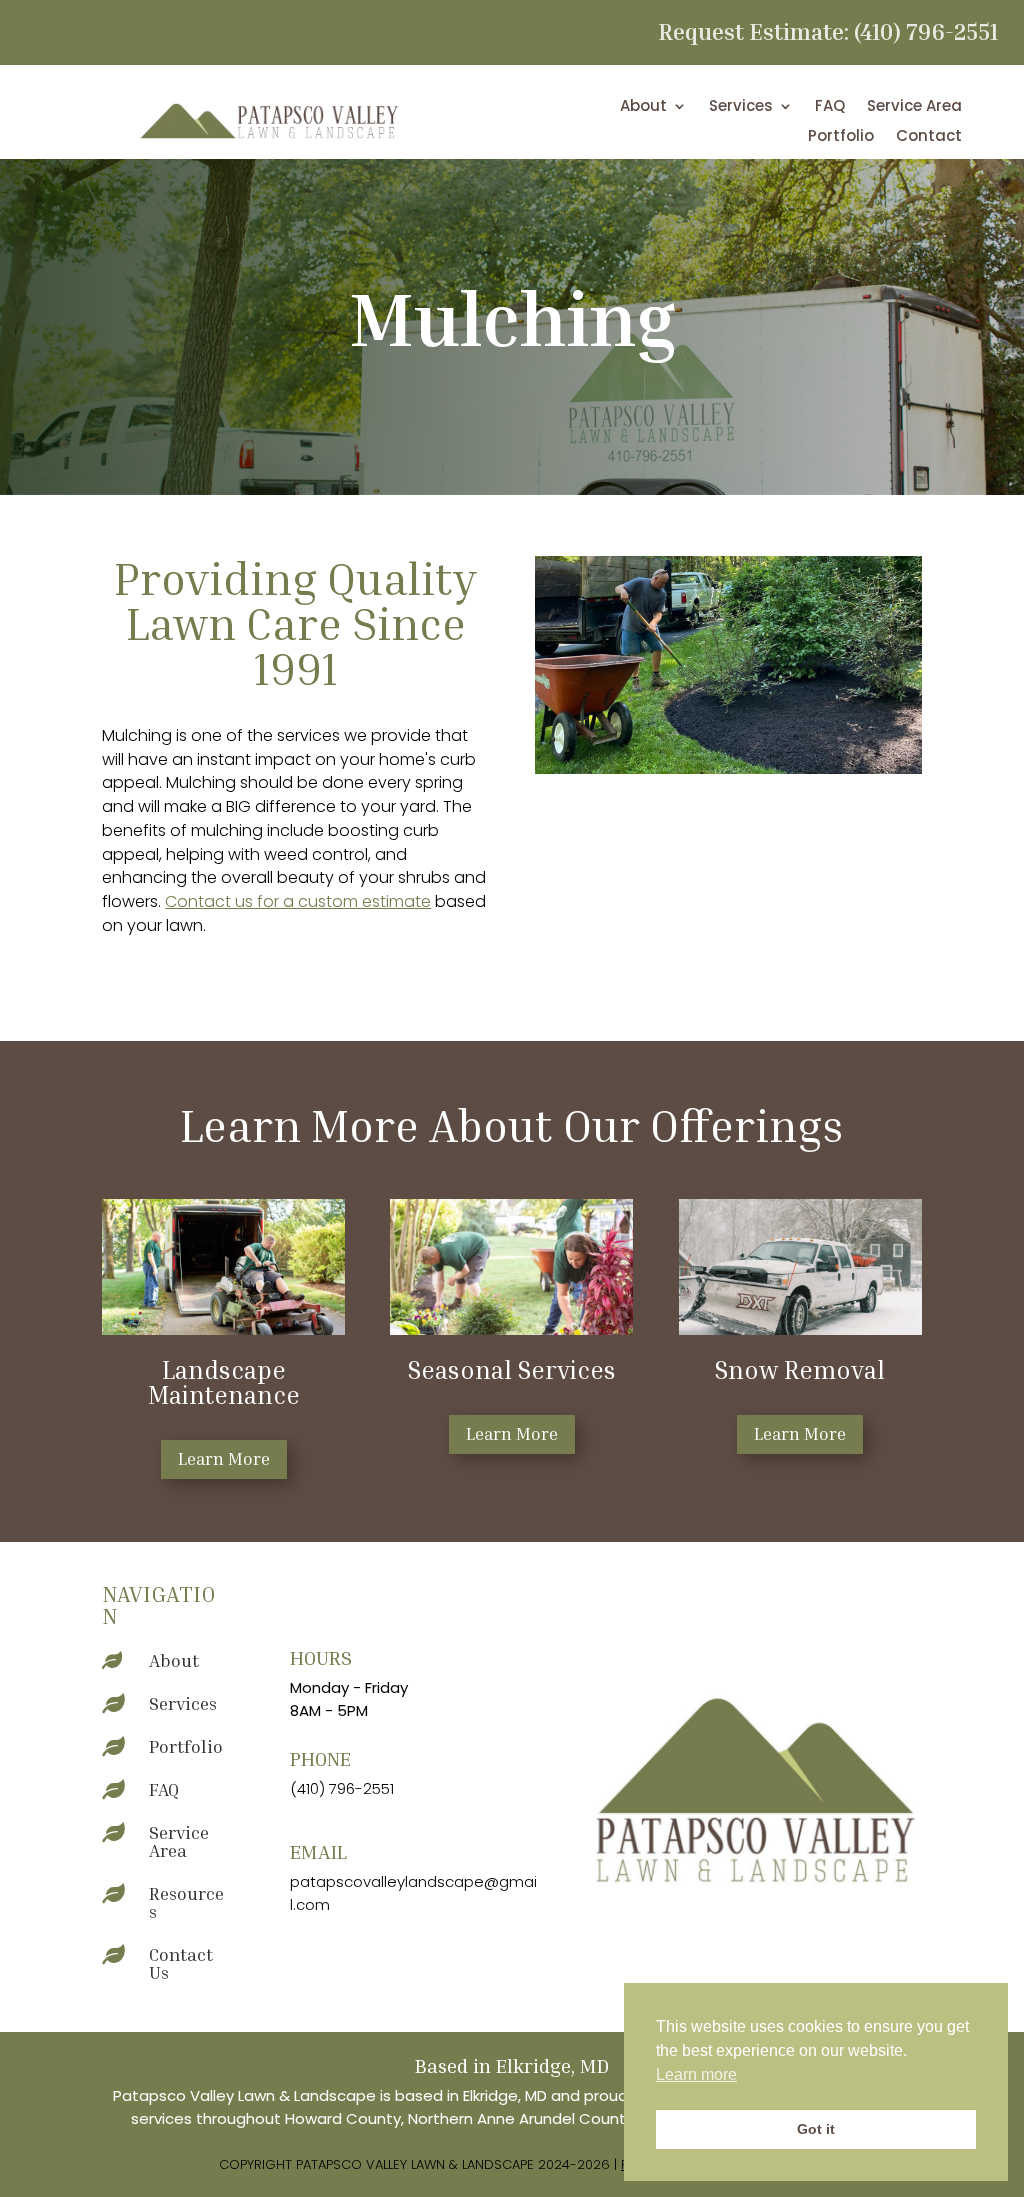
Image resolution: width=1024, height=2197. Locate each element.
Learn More (224, 1458)
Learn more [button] (696, 2074)
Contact (929, 137)
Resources (186, 1902)
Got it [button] (816, 2129)
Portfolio (841, 137)
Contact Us (181, 1963)
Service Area (914, 107)
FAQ (830, 107)
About (643, 107)
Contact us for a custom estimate (298, 901)
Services (741, 107)
